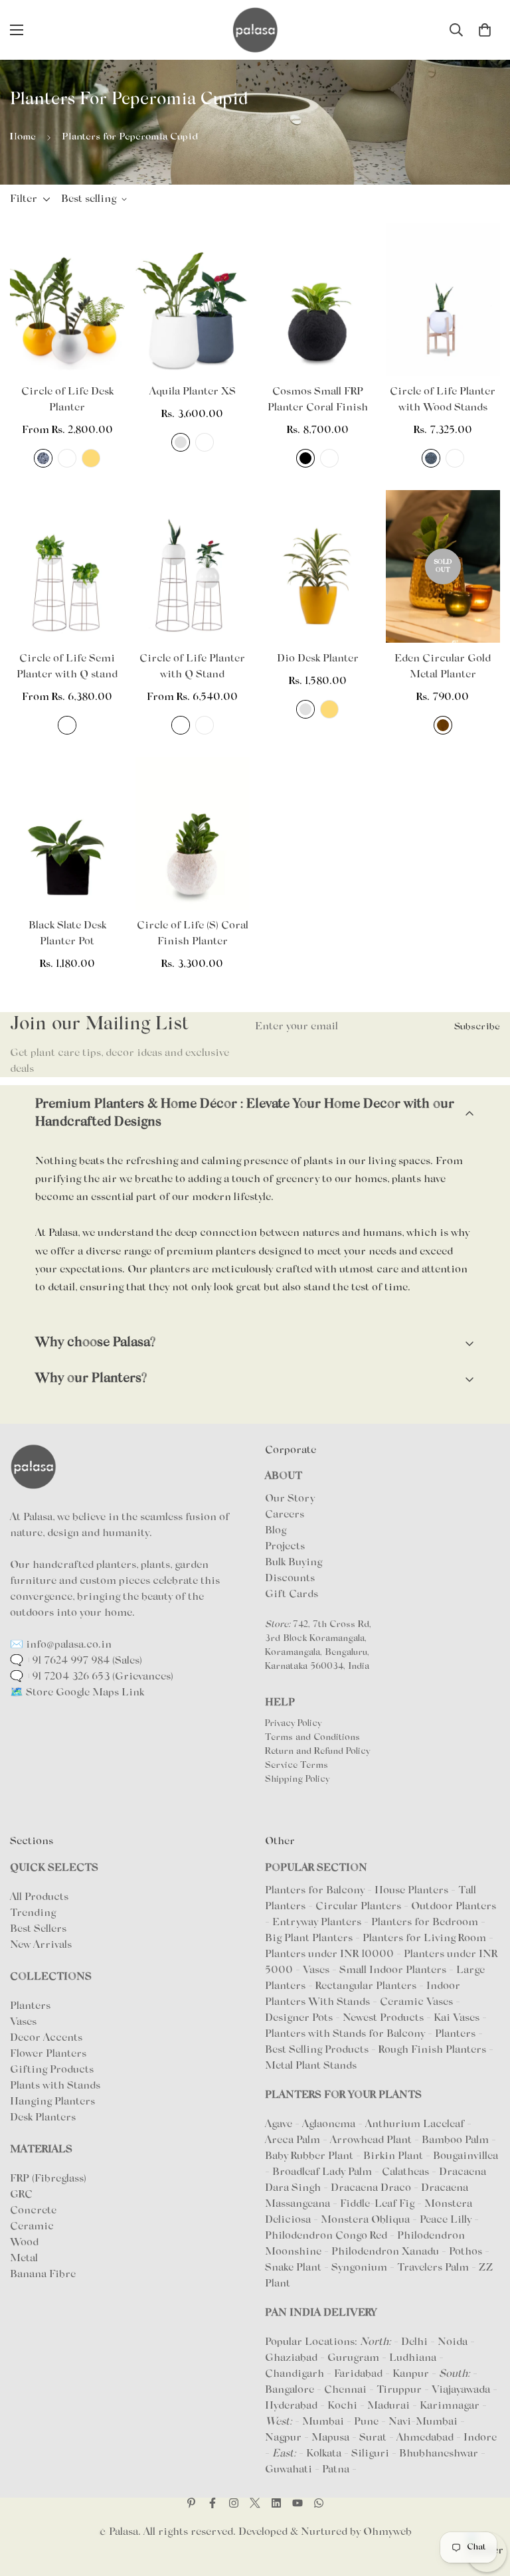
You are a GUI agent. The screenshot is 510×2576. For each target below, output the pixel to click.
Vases (23, 2022)
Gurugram (353, 2358)
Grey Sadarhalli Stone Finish (43, 458)
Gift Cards (292, 1594)
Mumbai (323, 2422)
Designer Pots (299, 2018)
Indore (480, 2438)
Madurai (388, 2406)
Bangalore (290, 2390)
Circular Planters (358, 1907)
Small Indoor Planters (393, 1970)
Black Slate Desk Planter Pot (67, 934)
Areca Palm (294, 2140)
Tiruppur (399, 2390)
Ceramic (32, 2227)
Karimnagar (450, 2406)
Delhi (414, 2342)
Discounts (290, 1579)
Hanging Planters (52, 2102)
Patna (336, 2470)
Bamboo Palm (457, 2140)
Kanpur (411, 2374)
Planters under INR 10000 (329, 1954)
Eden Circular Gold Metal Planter (443, 667)
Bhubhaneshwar (439, 2454)
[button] (485, 30)
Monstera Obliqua (367, 2220)
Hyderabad (291, 2406)
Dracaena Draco (372, 2188)
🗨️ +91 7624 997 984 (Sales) (76, 1661)
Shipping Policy (297, 1780)
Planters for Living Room (424, 1938)
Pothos (467, 2252)
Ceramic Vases (416, 2002)
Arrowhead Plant (372, 2140)
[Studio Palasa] (255, 30)
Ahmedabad (425, 2438)
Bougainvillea (466, 2156)
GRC (21, 2195)
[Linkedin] (276, 2503)
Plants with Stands (55, 2086)
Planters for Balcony (315, 1891)
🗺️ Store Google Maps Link (77, 1693)
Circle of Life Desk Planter (67, 400)
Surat (373, 2438)
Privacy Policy (293, 1724)
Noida (453, 2342)
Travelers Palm (434, 2268)
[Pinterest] (191, 2503)
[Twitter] (255, 2503)
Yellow (91, 458)
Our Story (290, 1499)
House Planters (411, 1891)
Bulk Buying (294, 1563)
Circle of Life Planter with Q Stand (192, 667)
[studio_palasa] (234, 2503)
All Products (39, 1897)
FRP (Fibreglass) (48, 2179)
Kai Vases (457, 2018)
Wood (24, 2243)
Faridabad (358, 2374)
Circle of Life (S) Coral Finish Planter (193, 934)
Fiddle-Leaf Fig (379, 2204)
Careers (285, 1515)
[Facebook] (212, 2503)
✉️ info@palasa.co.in (61, 1645)
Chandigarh (295, 2374)
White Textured (455, 458)
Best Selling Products (317, 2050)
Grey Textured (431, 458)
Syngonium (361, 2268)
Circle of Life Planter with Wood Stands (443, 400)
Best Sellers (38, 1929)
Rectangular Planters (366, 1986)
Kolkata (324, 2454)
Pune (366, 2422)
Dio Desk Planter (318, 659)
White (67, 458)
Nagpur (283, 2438)
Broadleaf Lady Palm (323, 2172)
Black (305, 458)
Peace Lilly (447, 2220)
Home (23, 137)
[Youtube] (297, 2503)
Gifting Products (52, 2070)
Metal (24, 2259)
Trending (33, 1913)
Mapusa (330, 2438)
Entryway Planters (317, 1923)
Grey (181, 442)
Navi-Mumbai (423, 2422)
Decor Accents (46, 2038)
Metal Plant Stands (311, 2066)
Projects (285, 1547)
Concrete (33, 2211)
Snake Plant (295, 2268)
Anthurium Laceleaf (416, 2124)
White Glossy (205, 725)
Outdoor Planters (454, 1907)
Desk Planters (43, 2118)
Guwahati (289, 2470)
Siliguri (370, 2454)
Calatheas (407, 2172)
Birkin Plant (394, 2156)
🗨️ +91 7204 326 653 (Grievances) (92, 1677)
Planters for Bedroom (425, 1923)
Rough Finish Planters (432, 2050)
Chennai (345, 2390)
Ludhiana (413, 2358)
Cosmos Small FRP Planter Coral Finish (318, 400)
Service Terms (297, 1766)
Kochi (342, 2406)
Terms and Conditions (312, 1738)
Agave (279, 2124)
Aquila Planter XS (193, 392)
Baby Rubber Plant (310, 2156)
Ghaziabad (291, 2358)
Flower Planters (48, 2054)
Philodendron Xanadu (386, 2252)
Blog (276, 1531)
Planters (30, 2006)
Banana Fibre (43, 2275)
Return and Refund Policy (317, 1752)
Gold (443, 725)
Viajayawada (461, 2390)
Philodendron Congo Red (327, 2236)
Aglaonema (329, 2124)
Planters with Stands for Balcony (345, 2034)
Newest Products (383, 2018)
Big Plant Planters (309, 1938)
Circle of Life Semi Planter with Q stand (67, 667)
